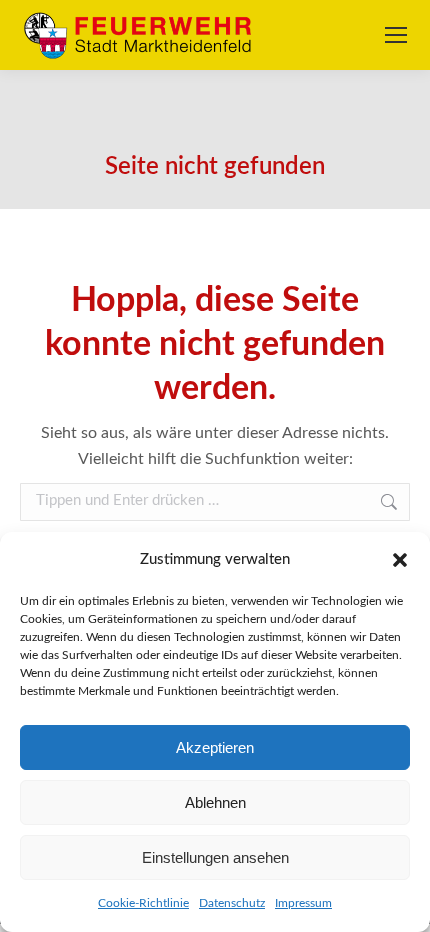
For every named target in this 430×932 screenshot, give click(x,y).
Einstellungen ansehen (215, 857)
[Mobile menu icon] (396, 35)
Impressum (303, 903)
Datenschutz (232, 903)
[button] (400, 560)
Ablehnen (215, 802)
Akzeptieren (215, 747)
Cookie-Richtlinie (143, 903)
